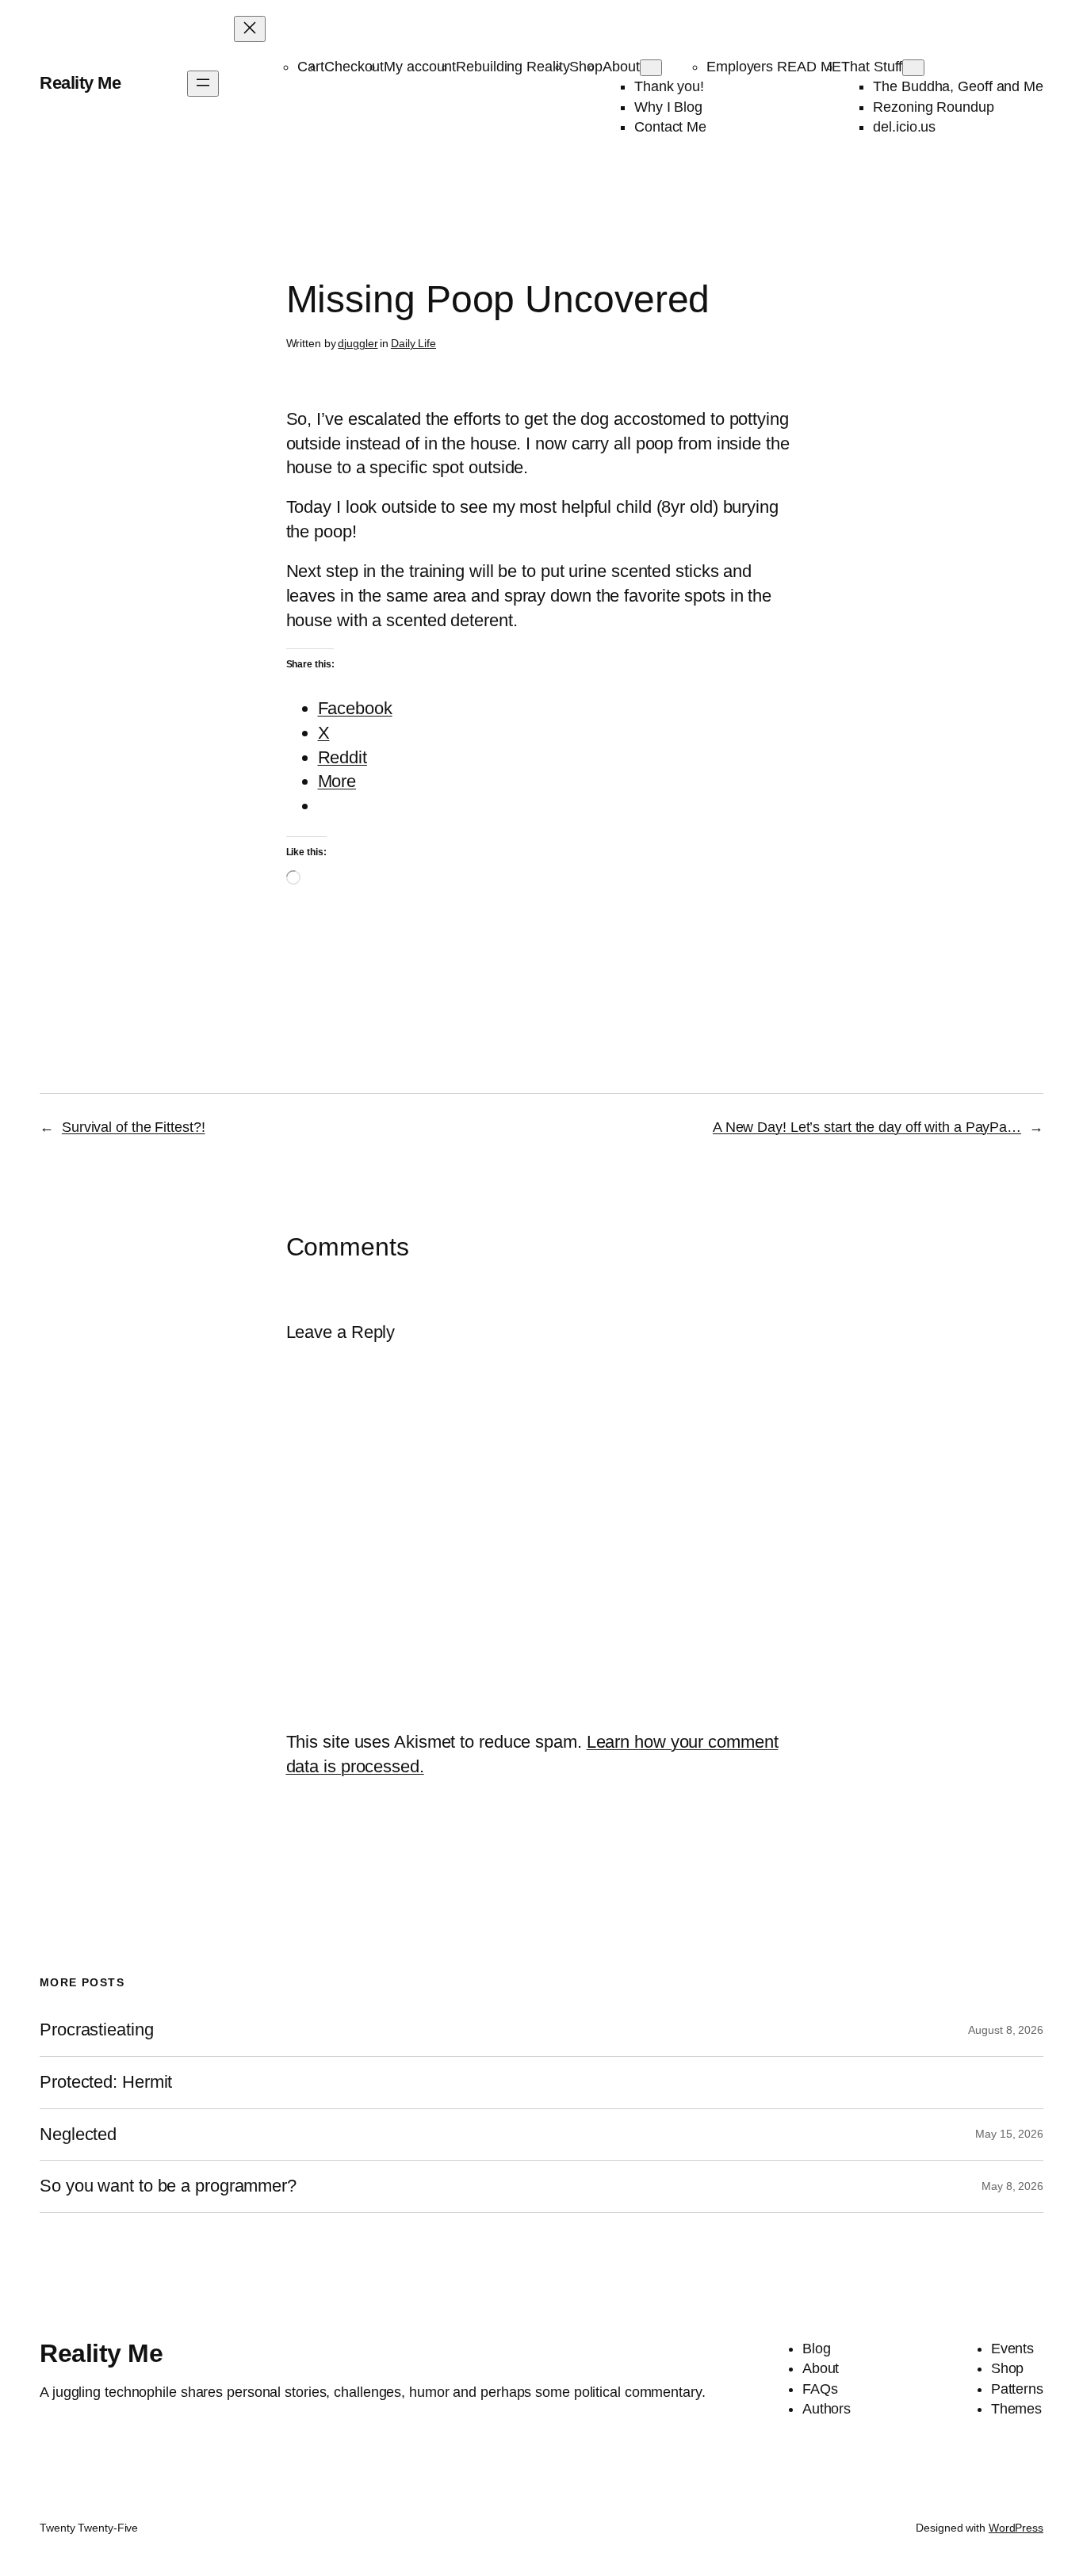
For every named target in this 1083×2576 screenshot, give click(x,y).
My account (420, 67)
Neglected (78, 2135)
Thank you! (669, 86)
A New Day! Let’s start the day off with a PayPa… (867, 1127)
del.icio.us (904, 127)
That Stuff (872, 67)
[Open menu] (203, 84)
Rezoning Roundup (933, 107)
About (621, 67)
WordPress (1016, 2528)
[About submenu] (651, 68)
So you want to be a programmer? (168, 2186)
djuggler (358, 343)
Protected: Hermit (106, 2082)
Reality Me (80, 83)
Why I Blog (668, 107)
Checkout (354, 67)
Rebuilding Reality (513, 67)
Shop (586, 67)
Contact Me (670, 127)
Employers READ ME (774, 67)
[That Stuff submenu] (913, 68)
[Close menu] (250, 29)
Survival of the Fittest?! (134, 1127)
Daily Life (413, 343)
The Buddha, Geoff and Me (958, 86)
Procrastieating (97, 2030)
